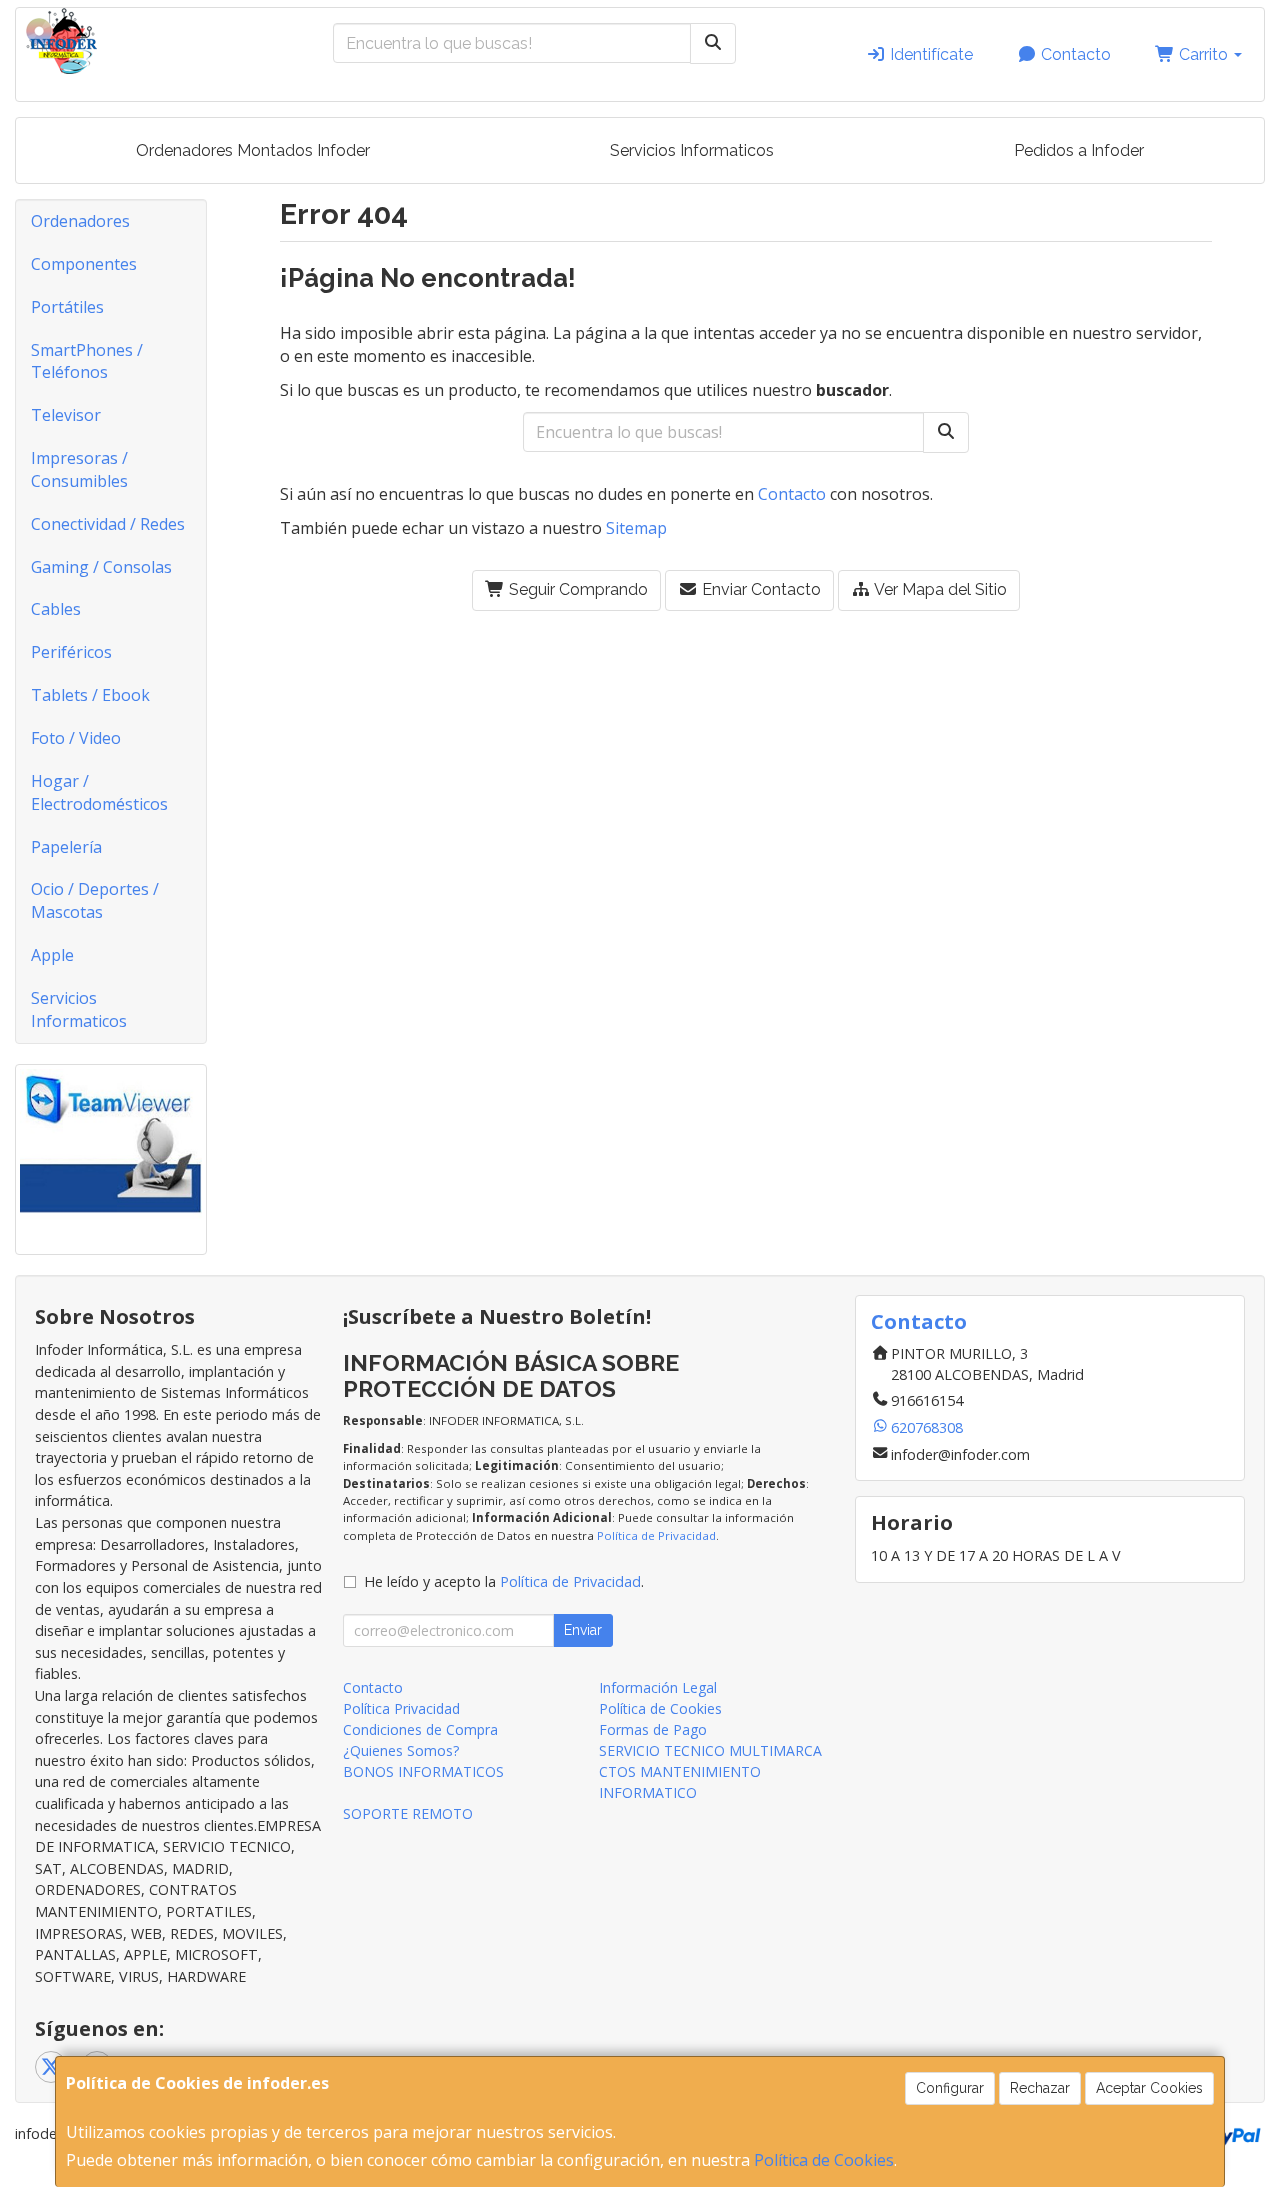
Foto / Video (76, 738)
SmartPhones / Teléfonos (87, 361)
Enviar (583, 1630)
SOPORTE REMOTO (408, 1813)
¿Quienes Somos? (401, 1750)
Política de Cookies (824, 2160)
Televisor (66, 415)
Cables (56, 609)
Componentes (84, 264)
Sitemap (636, 528)
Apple (52, 955)
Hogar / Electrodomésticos (99, 792)
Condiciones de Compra (420, 1729)
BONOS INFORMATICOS (423, 1771)
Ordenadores (80, 221)
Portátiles (67, 307)
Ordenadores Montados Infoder (253, 150)
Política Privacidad (401, 1708)
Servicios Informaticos (692, 150)
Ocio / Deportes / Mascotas (95, 900)
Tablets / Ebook (90, 695)
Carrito (1203, 54)
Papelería (66, 847)
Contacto (1074, 54)
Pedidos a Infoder (1079, 150)
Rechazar (1040, 2088)
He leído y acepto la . (504, 1581)
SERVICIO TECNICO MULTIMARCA (710, 1750)
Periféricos (71, 652)
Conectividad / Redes (108, 524)
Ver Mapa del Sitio (939, 589)
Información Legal (658, 1687)
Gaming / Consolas (101, 567)
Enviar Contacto (759, 589)
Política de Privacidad (656, 1535)
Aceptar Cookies (1149, 2088)
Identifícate (929, 54)
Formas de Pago (653, 1729)
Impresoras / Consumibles (79, 469)
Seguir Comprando (576, 589)
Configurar (950, 2088)
